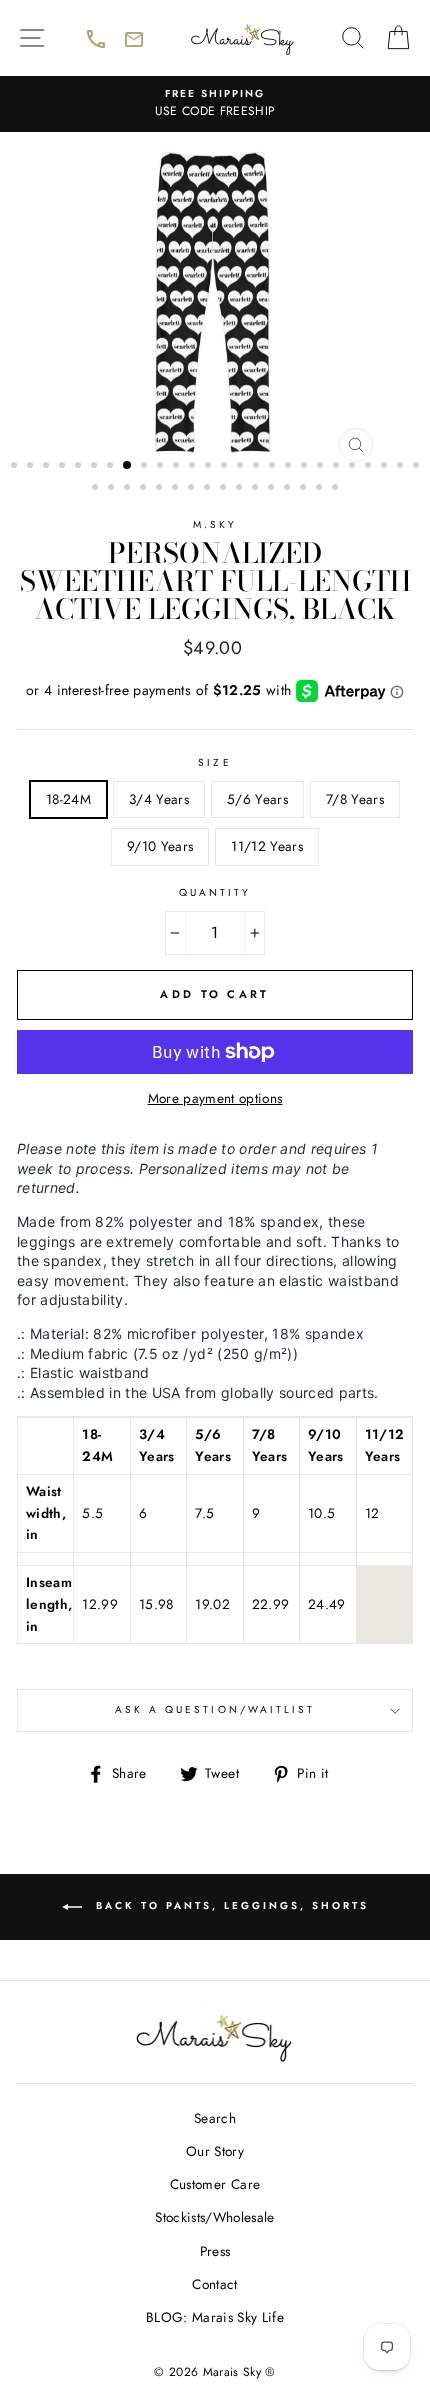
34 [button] (209, 489)
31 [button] (161, 489)
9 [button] (146, 467)
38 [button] (273, 489)
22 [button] (354, 467)
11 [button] (178, 467)
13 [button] (210, 467)
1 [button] (16, 467)
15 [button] (242, 467)
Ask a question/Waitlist (264, 1716)
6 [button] (96, 467)
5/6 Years (257, 799)
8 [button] (128, 466)
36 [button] (241, 489)
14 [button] (226, 467)
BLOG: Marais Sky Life (215, 2317)
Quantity (215, 892)
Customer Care (215, 2184)
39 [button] (289, 489)
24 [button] (386, 467)
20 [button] (322, 467)
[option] (215, 104)
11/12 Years (267, 846)
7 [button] (112, 467)
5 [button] (80, 467)
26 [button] (418, 467)
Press (215, 2251)
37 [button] (257, 489)
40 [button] (305, 489)
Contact (214, 2284)
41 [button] (321, 489)
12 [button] (194, 467)
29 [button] (129, 489)
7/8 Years (355, 799)
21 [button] (338, 467)
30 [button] (145, 489)
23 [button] (370, 467)
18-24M (68, 799)
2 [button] (32, 467)
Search (215, 2118)
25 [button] (402, 467)
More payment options (215, 1098)
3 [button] (48, 467)
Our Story (215, 2151)
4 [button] (64, 467)
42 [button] (337, 489)
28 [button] (113, 489)
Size (214, 762)
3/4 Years (159, 799)
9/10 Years (160, 846)
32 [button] (177, 489)
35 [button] (225, 489)
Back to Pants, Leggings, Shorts (260, 1918)
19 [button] (306, 467)
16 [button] (258, 467)
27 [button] (97, 489)
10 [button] (162, 467)
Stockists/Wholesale (214, 2217)
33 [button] (193, 489)
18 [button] (290, 467)
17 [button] (274, 467)
